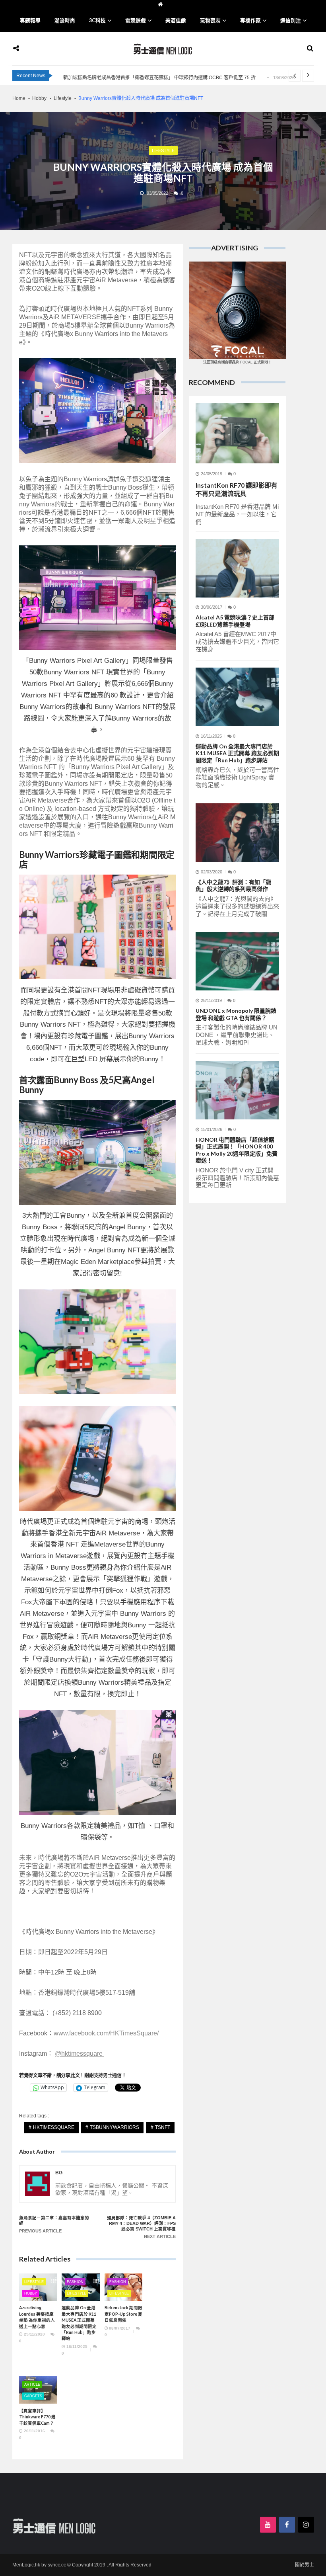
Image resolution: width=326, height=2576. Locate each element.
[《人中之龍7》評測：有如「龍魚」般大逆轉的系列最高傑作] (237, 833)
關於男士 (305, 2565)
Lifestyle (163, 150)
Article (32, 2385)
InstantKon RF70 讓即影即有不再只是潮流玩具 (237, 489)
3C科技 (97, 21)
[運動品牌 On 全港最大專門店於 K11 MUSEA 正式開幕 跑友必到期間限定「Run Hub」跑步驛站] (237, 697)
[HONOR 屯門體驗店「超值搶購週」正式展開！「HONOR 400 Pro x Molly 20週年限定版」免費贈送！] (237, 1090)
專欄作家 (250, 21)
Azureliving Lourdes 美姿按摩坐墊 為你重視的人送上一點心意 (37, 2317)
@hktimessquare (80, 2054)
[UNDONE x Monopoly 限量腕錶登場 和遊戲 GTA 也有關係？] (237, 961)
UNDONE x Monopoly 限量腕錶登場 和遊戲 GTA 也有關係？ (236, 1014)
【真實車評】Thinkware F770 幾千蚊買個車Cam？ (37, 2417)
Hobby (31, 2293)
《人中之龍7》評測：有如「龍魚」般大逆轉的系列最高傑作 (233, 886)
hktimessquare (54, 2127)
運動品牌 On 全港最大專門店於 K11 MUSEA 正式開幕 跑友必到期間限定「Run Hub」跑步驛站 (79, 2323)
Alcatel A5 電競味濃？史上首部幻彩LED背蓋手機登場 (235, 621)
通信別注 (291, 21)
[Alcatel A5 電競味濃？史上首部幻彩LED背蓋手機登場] (237, 568)
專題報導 (30, 21)
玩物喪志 (210, 21)
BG (59, 2173)
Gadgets (33, 2396)
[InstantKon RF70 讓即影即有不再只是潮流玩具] (237, 433)
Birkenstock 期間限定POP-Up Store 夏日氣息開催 (123, 2314)
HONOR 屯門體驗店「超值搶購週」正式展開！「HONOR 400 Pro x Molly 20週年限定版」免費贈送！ (237, 1150)
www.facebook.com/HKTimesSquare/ (107, 2033)
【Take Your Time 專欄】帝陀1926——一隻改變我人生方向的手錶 (134, 78)
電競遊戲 (136, 21)
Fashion (75, 2282)
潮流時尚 (65, 21)
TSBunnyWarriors (114, 2127)
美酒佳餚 (176, 21)
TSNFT (163, 2127)
